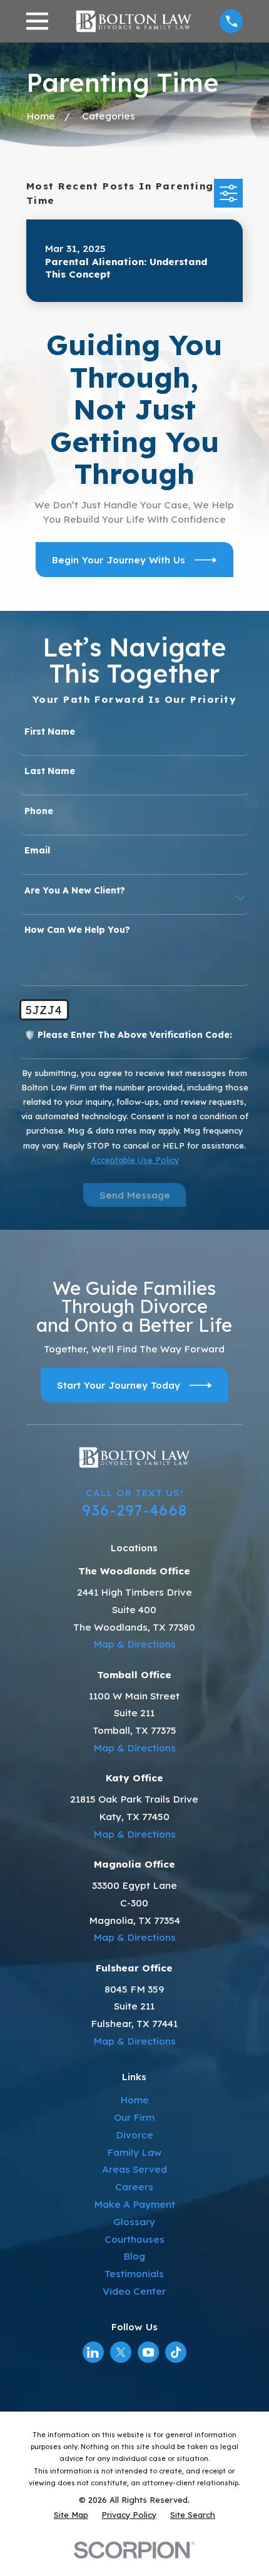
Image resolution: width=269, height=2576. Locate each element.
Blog (134, 2256)
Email (37, 851)
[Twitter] (121, 2352)
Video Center (134, 2291)
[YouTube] (149, 2352)
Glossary (134, 2222)
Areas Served (134, 2169)
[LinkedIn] (93, 2352)
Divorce (134, 2135)
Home (134, 2100)
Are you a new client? (75, 891)
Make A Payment (134, 2204)
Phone (39, 811)
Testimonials (134, 2274)
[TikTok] (176, 2352)
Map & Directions (134, 1644)
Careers (134, 2187)
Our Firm (134, 2117)
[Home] (134, 21)
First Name (50, 732)
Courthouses (134, 2239)
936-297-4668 (134, 1510)
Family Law (134, 2152)
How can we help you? (77, 930)
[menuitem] (71, 2515)
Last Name (50, 771)
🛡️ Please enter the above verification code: (128, 1035)
